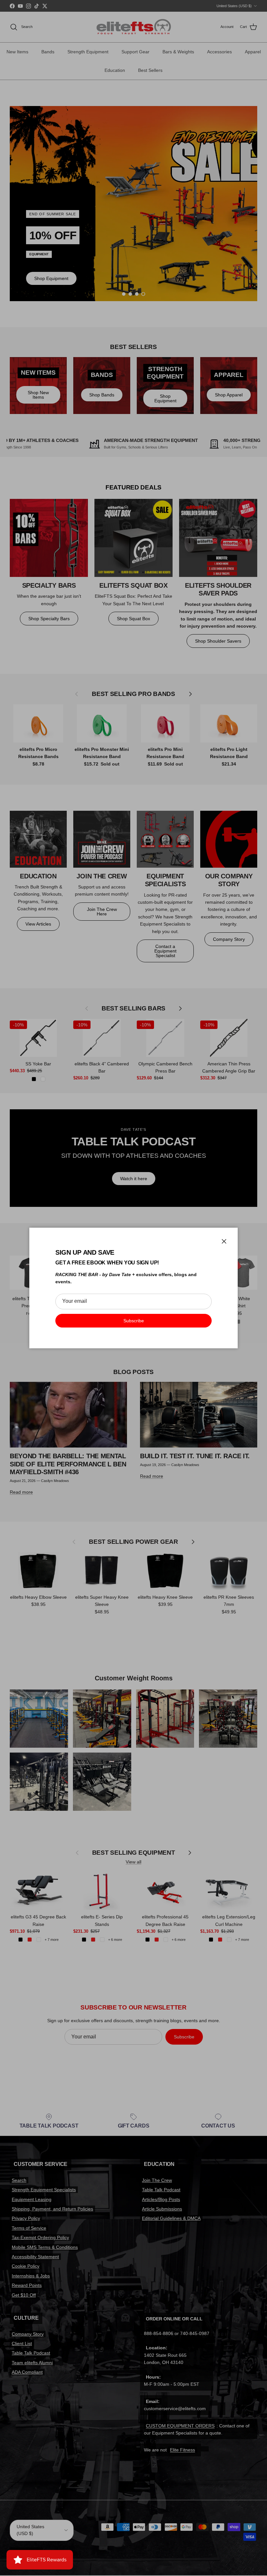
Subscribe (134, 1321)
